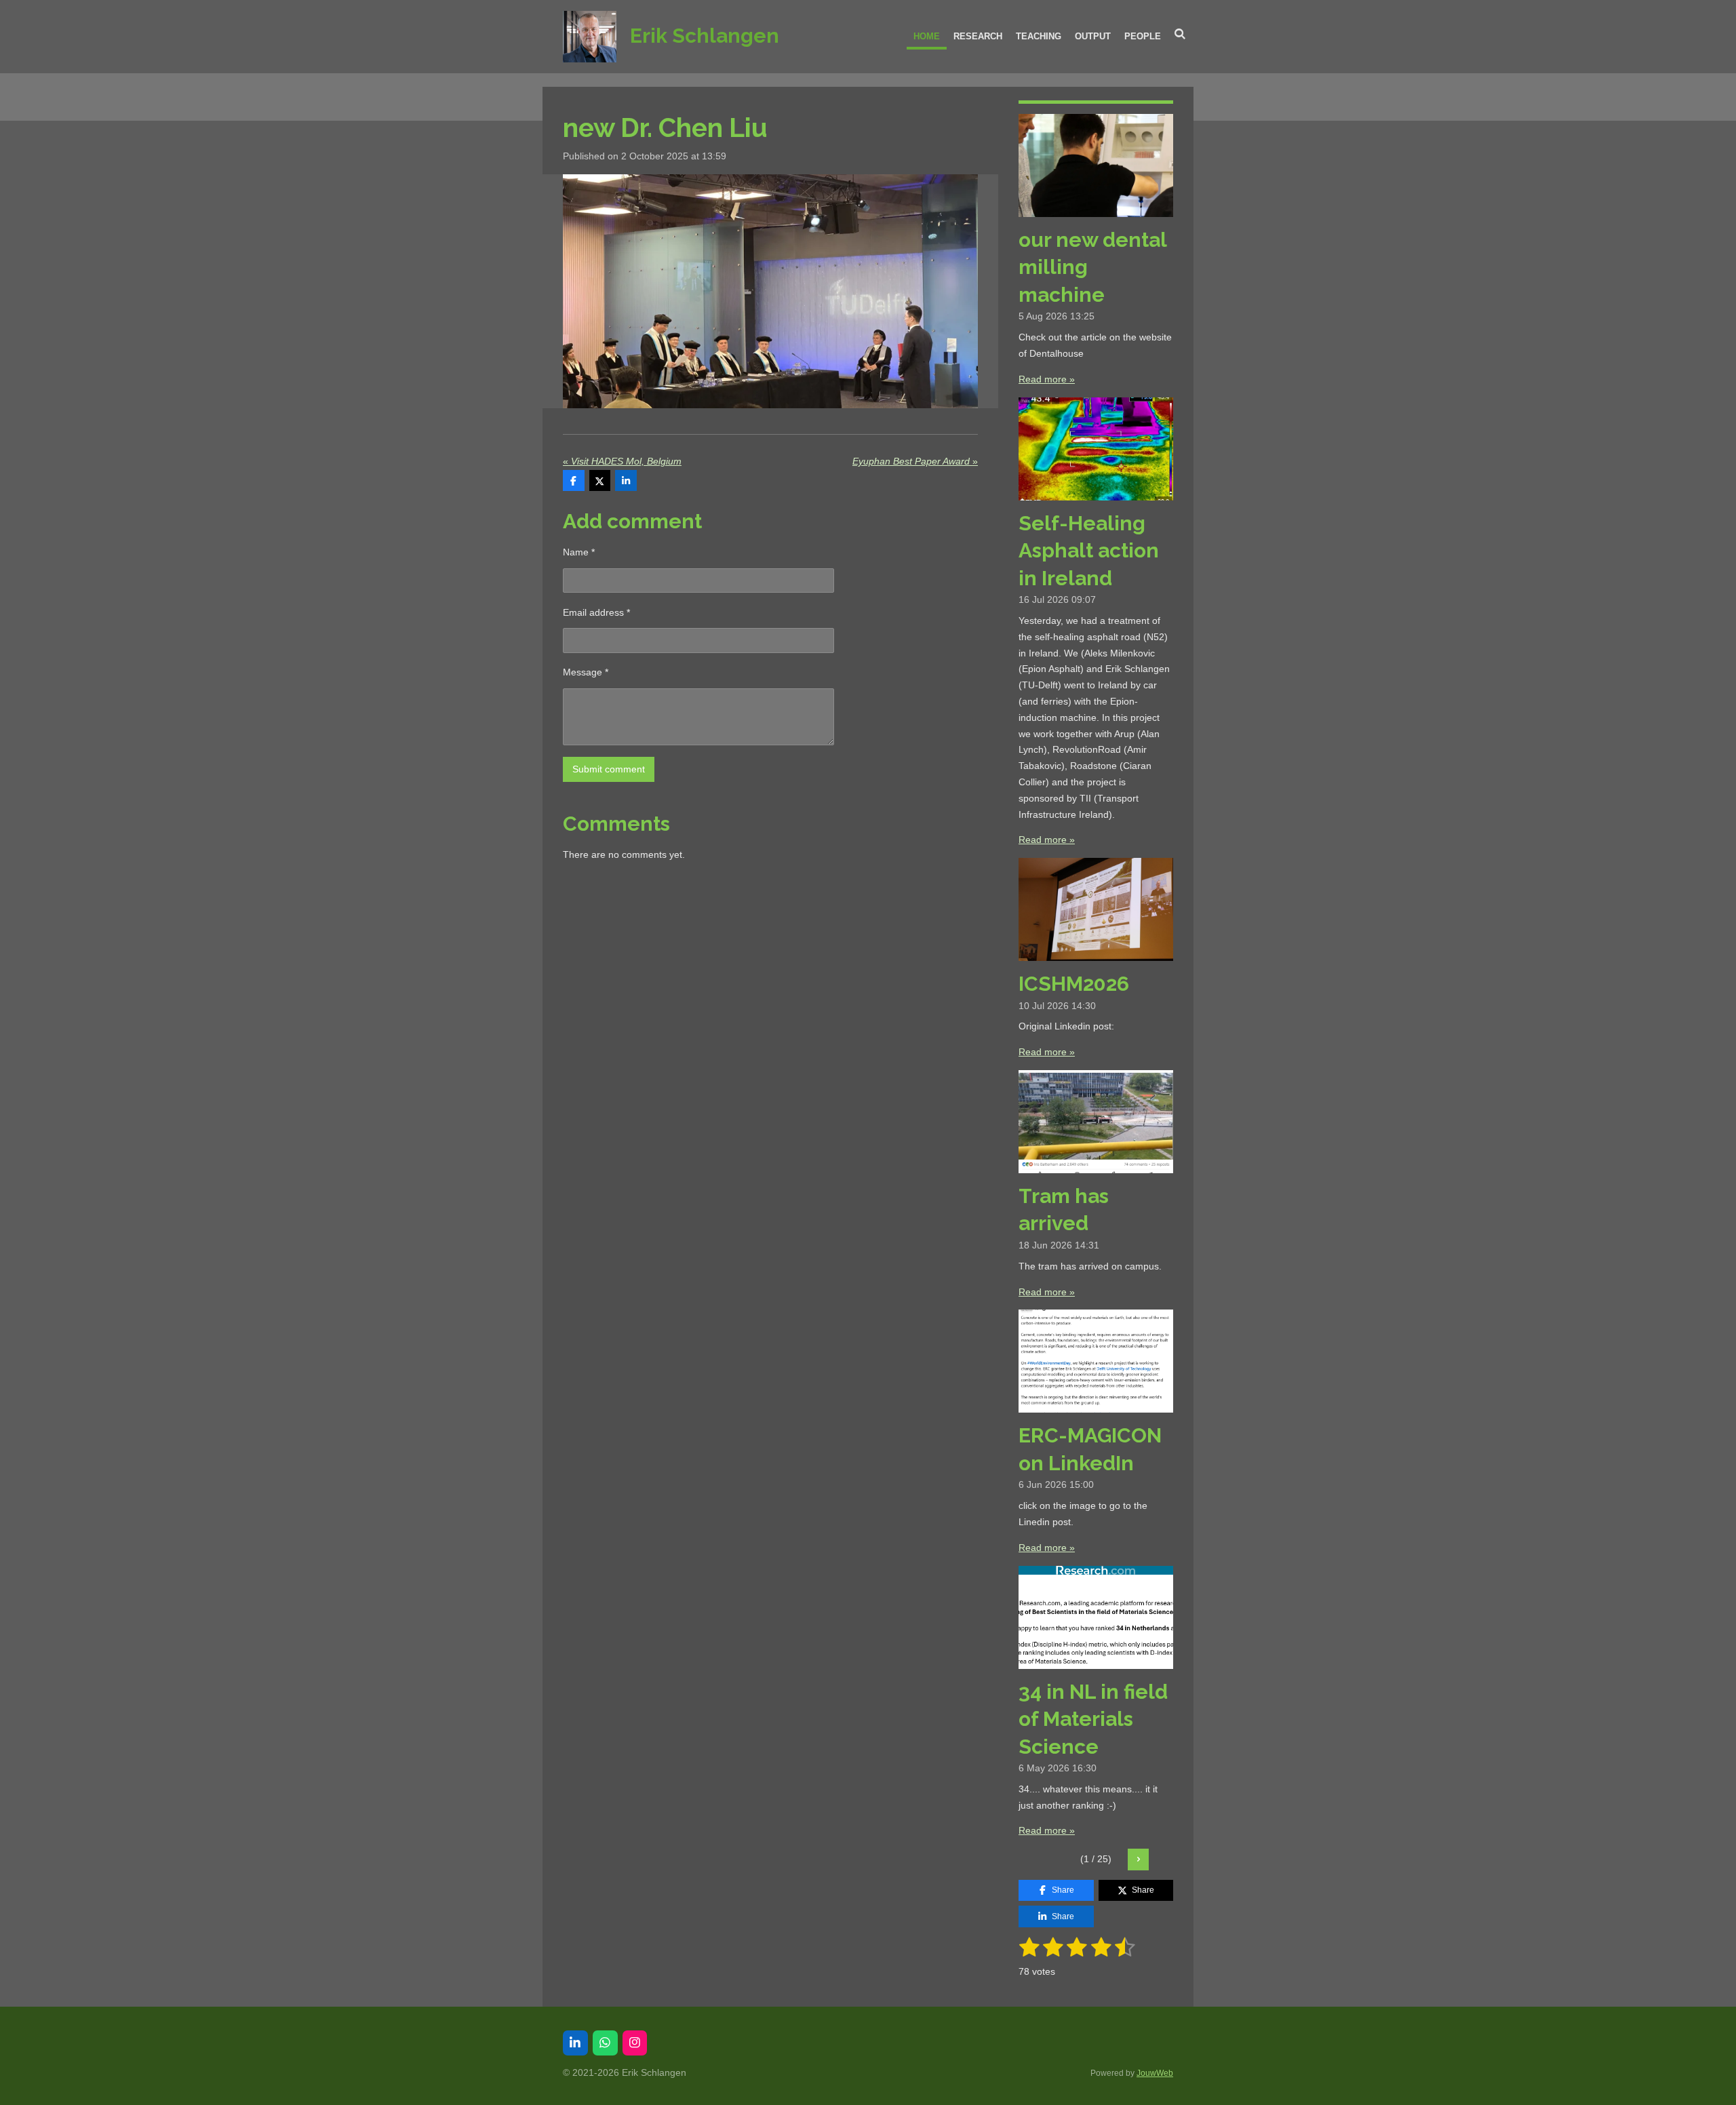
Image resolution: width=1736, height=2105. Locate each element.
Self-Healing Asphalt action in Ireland (1089, 551)
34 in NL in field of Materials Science (1093, 1719)
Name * (579, 552)
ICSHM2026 (1074, 984)
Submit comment (609, 769)
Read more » (1047, 379)
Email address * (596, 612)
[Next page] (1139, 1860)
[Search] (1181, 34)
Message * (586, 672)
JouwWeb (1155, 2073)
